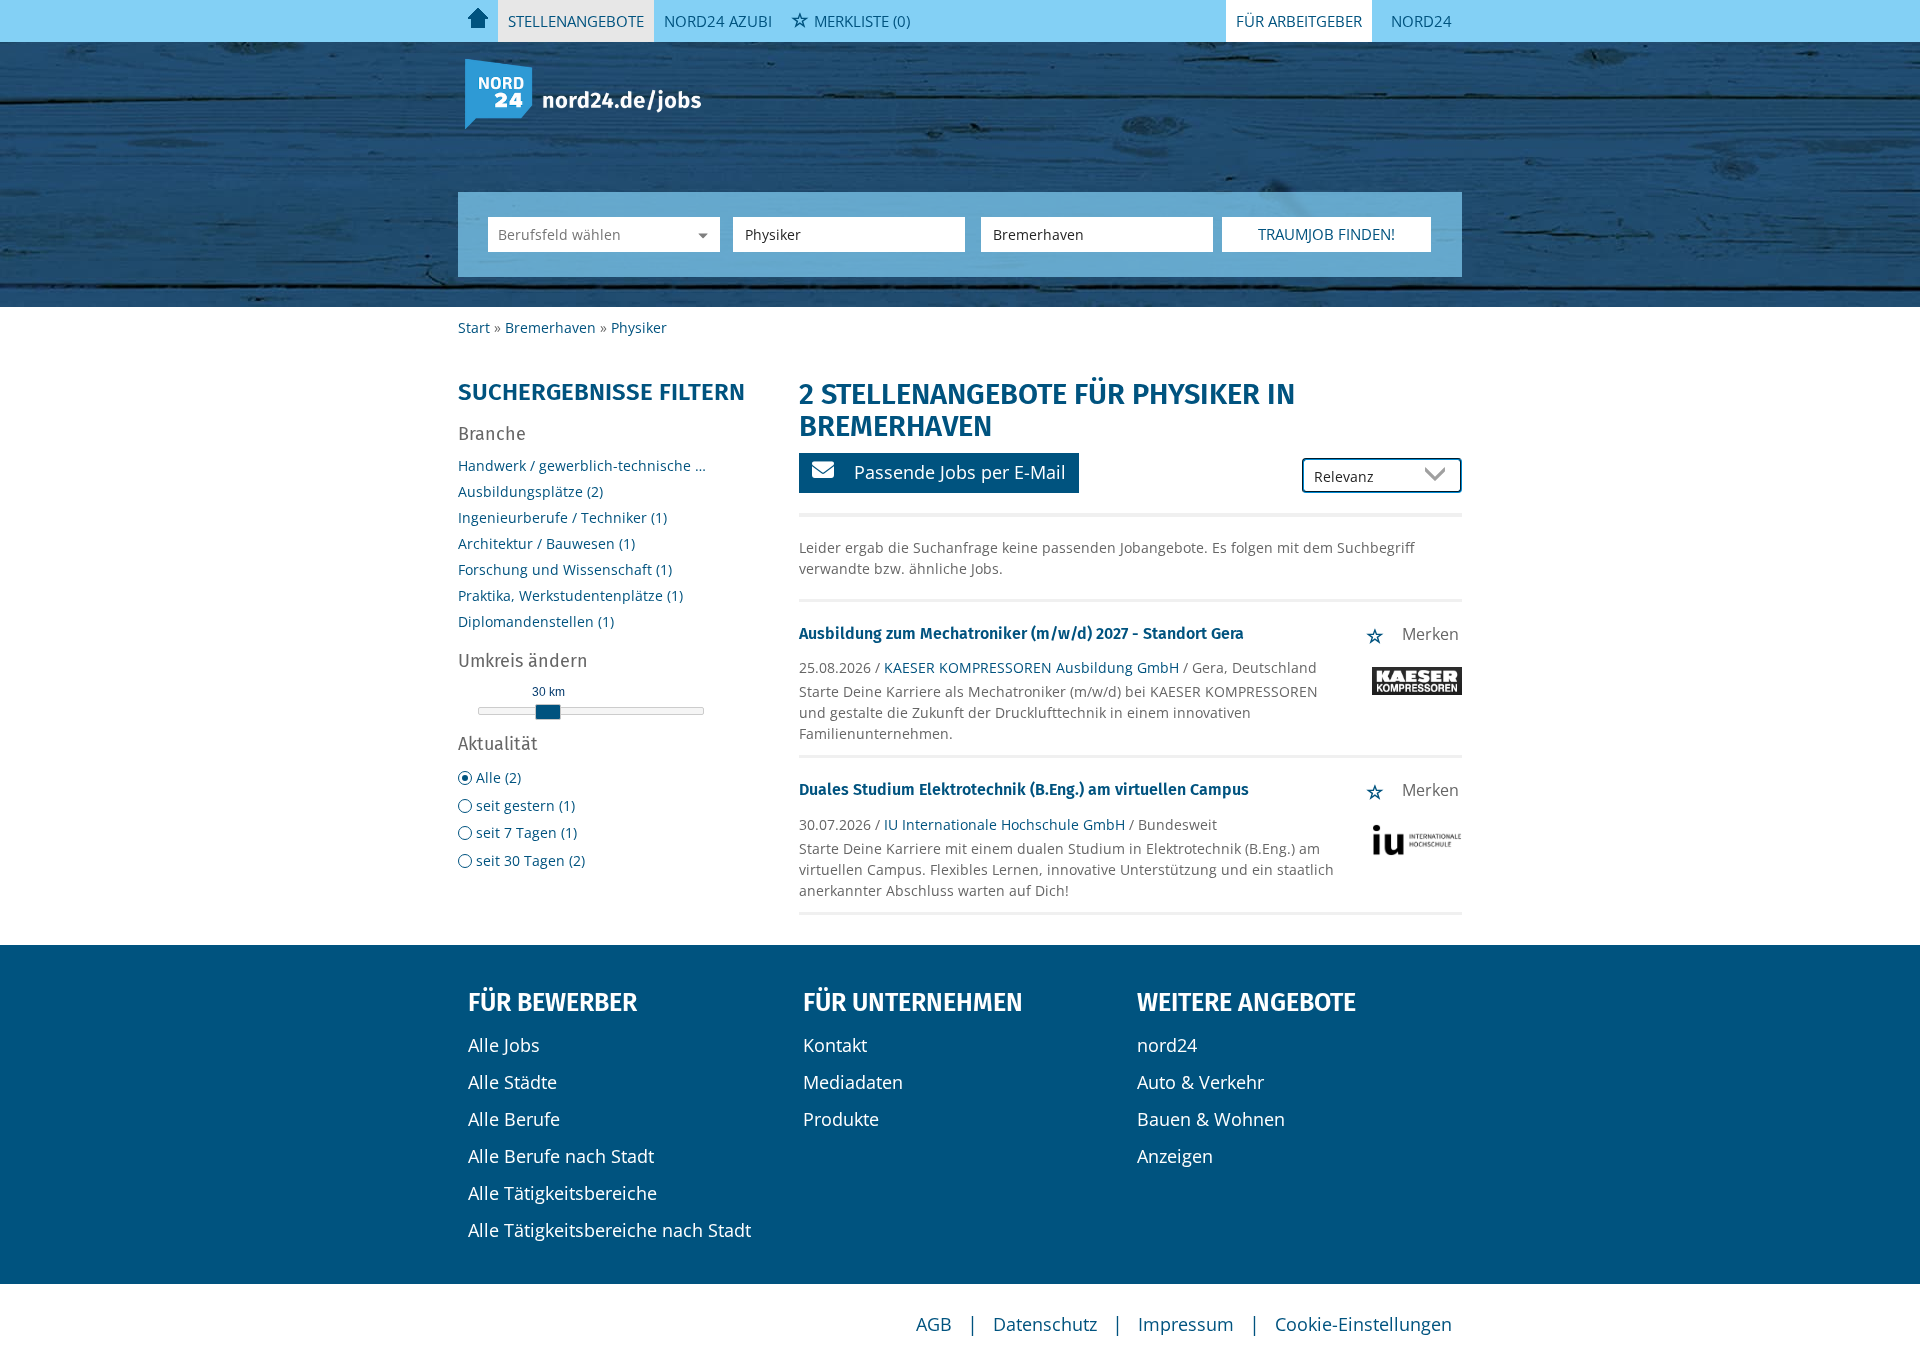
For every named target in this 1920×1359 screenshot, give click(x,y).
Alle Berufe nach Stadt (561, 1156)
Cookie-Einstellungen (1363, 1324)
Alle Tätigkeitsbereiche (562, 1193)
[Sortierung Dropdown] (1440, 476)
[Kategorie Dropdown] (700, 234)
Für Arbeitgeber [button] (1299, 21)
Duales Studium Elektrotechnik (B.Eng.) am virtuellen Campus (1024, 789)
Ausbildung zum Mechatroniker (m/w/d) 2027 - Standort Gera (1021, 633)
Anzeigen (1175, 1156)
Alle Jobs (504, 1045)
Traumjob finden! (1326, 234)
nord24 (1167, 1045)
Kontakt (835, 1045)
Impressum (1186, 1324)
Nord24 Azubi (718, 21)
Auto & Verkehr (1200, 1082)
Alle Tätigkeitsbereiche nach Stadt (609, 1230)
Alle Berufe (514, 1119)
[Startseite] (590, 92)
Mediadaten (853, 1082)
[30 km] (548, 712)
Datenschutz (1045, 1324)
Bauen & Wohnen (1211, 1119)
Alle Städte (512, 1082)
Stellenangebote (576, 21)
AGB (934, 1324)
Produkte (841, 1119)
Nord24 (1421, 21)
